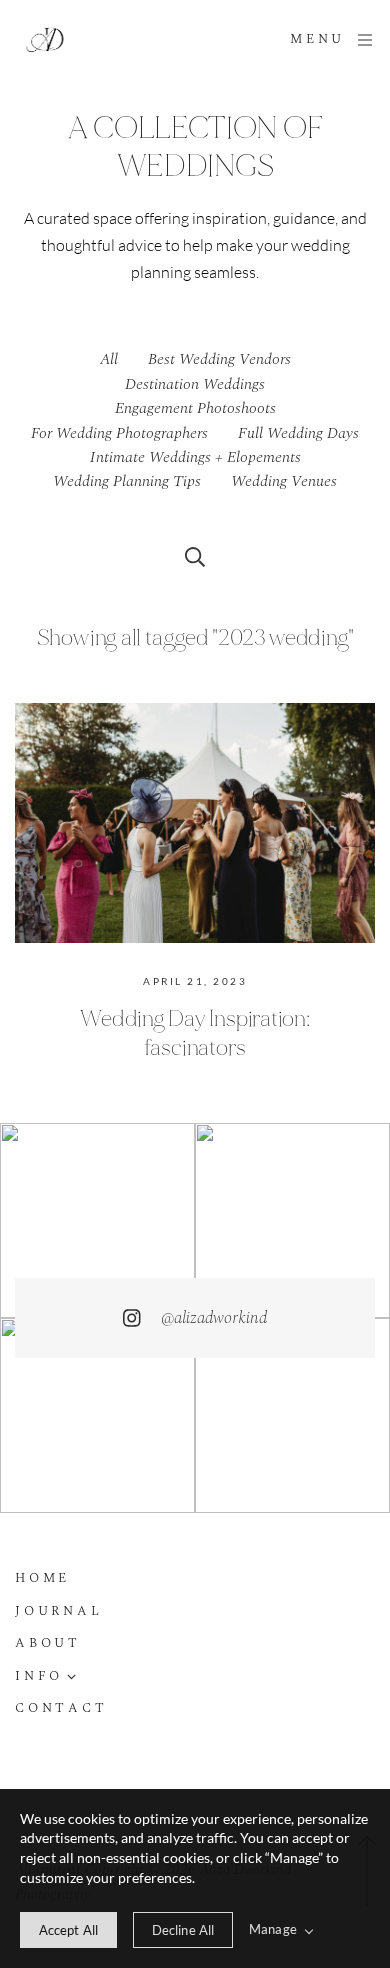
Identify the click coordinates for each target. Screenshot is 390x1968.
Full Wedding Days (298, 433)
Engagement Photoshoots (195, 408)
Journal (58, 1612)
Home (42, 1579)
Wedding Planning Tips (127, 481)
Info (39, 1677)
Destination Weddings (195, 384)
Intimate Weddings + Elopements (195, 457)
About (48, 1644)
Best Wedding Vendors (219, 359)
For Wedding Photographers (119, 433)
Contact (61, 1709)
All (109, 359)
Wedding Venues (284, 481)
